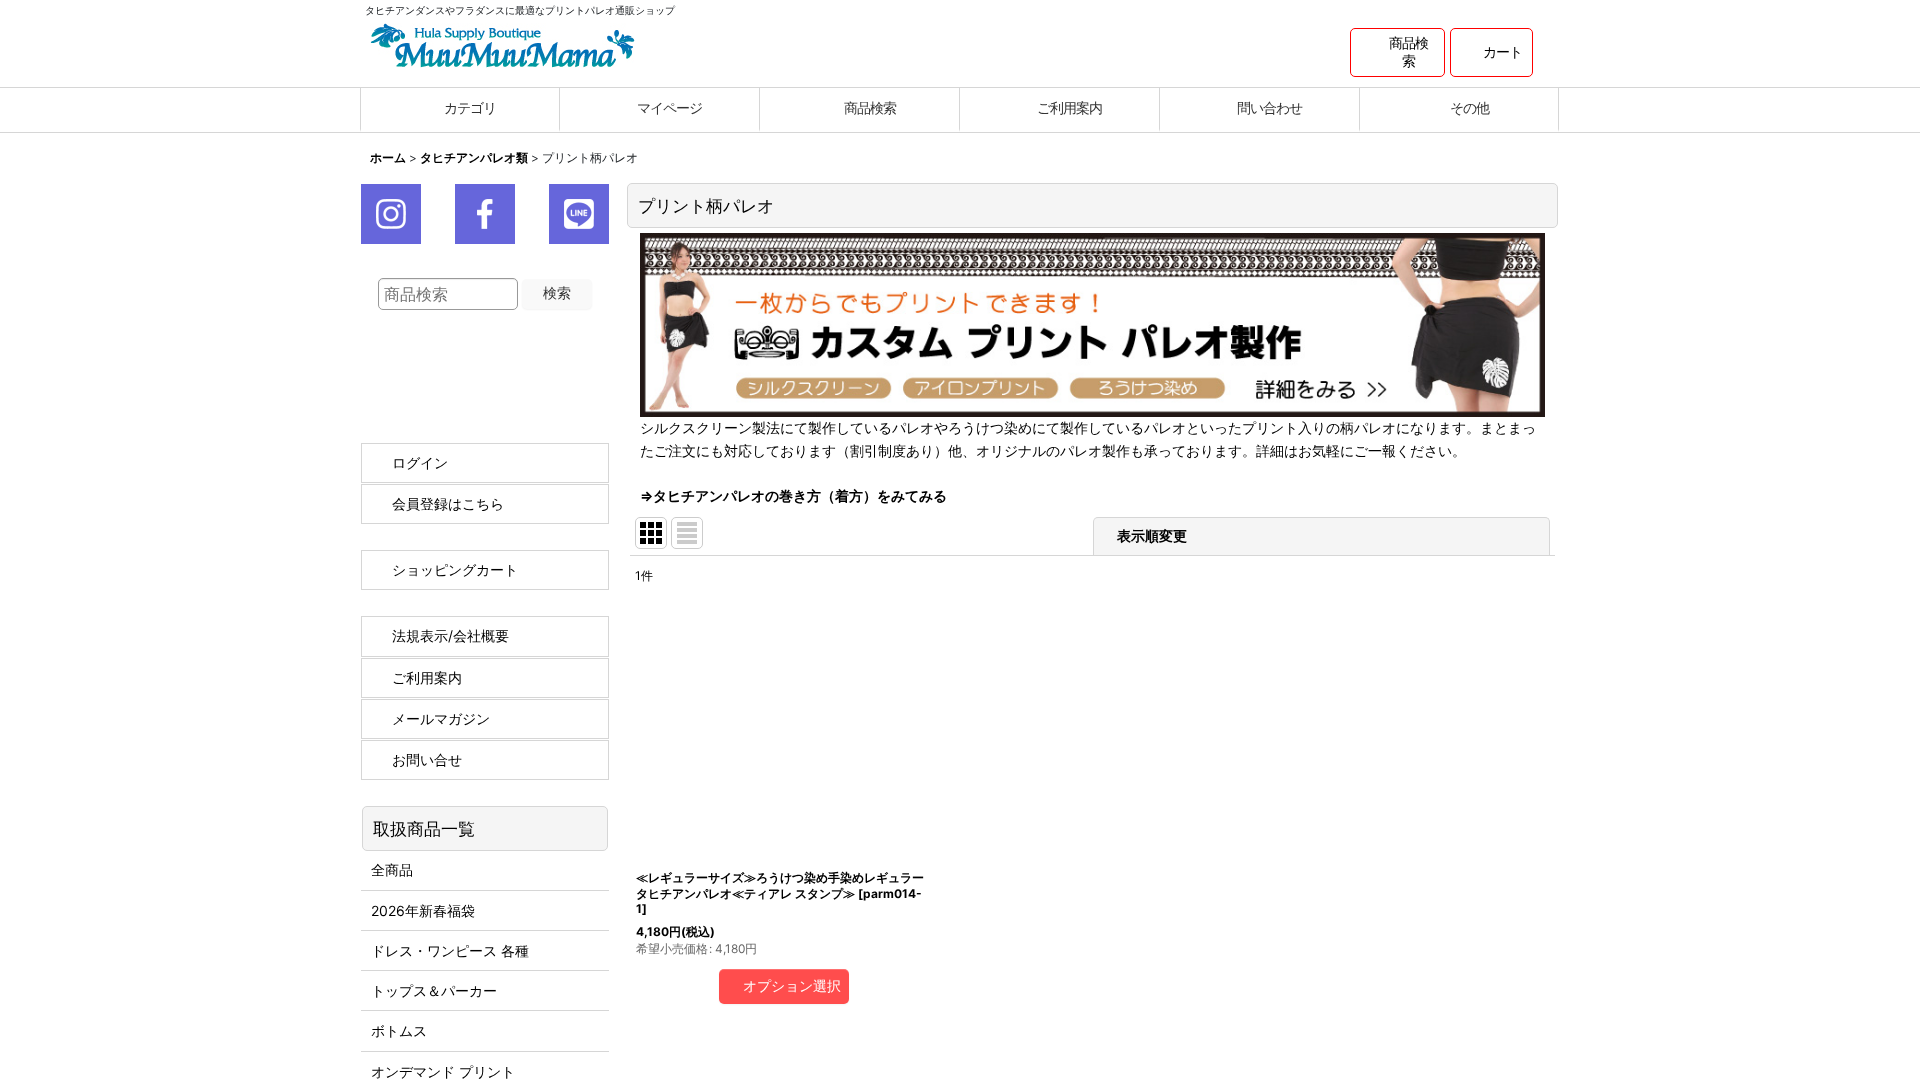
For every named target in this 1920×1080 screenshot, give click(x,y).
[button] (1397, 52)
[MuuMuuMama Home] (502, 43)
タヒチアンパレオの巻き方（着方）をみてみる (800, 495)
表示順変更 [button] (1152, 535)
